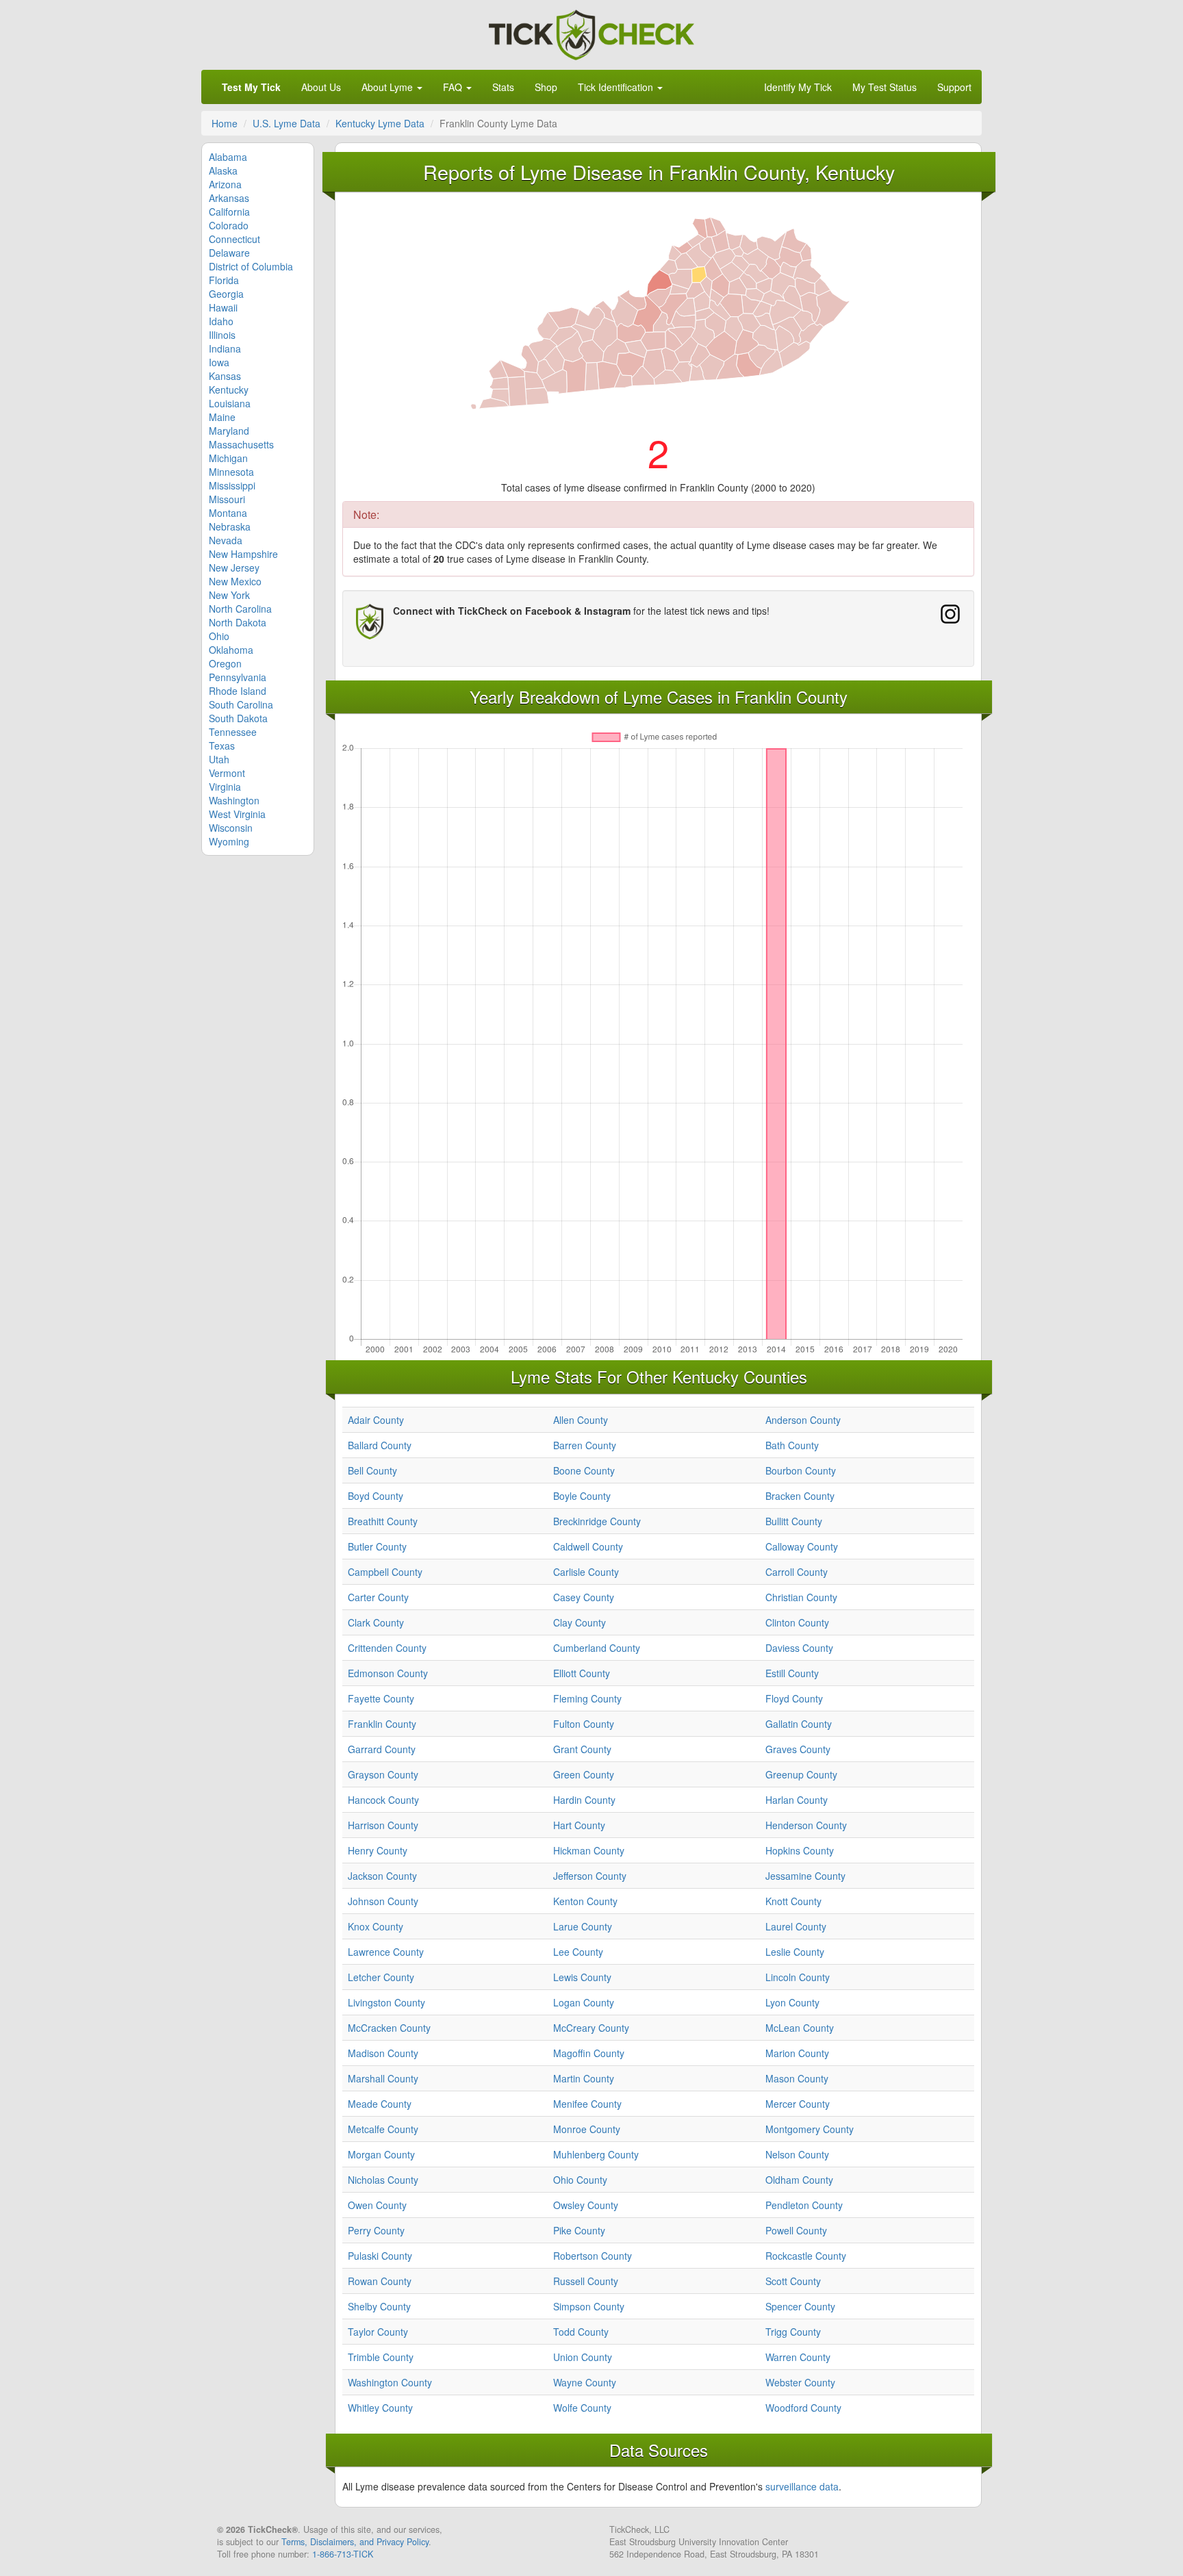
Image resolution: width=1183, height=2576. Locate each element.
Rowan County (380, 2281)
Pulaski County (380, 2256)
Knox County (376, 1926)
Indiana (225, 348)
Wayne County (585, 2382)
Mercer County (798, 2104)
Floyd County (794, 1698)
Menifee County (587, 2104)
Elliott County (582, 1673)
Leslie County (795, 1952)
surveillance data (802, 2486)
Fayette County (381, 1698)
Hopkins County (800, 1850)
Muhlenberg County (596, 2154)
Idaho (221, 321)
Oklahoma (231, 650)
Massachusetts (241, 444)
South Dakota (238, 718)
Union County (583, 2357)
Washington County (390, 2382)
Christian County (801, 1597)
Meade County (380, 2104)
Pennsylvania (238, 677)
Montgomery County (810, 2129)
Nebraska (230, 526)
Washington (234, 800)
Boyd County (376, 1496)
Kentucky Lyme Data (380, 123)
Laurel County (796, 1926)
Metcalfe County (383, 2129)
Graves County (798, 1749)
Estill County (792, 1673)
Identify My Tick (798, 87)
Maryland (229, 431)
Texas (222, 745)
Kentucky (229, 390)
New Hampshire (243, 554)
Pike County (579, 2230)
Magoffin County (589, 2053)
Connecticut (234, 239)
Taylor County (378, 2332)
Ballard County (380, 1445)
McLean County (800, 2028)
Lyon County (792, 2002)
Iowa (219, 362)
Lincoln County (798, 1977)
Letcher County (381, 1977)
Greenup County (801, 1774)
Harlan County (797, 1800)
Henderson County (806, 1825)
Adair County (376, 1420)
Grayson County (383, 1774)
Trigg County (793, 2332)
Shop (546, 87)
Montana (228, 513)
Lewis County (582, 1977)
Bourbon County (801, 1470)
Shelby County (379, 2306)
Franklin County (382, 1724)
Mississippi (232, 485)
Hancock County (383, 1800)
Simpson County (589, 2306)
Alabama (228, 157)
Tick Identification (617, 87)
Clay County (580, 1622)
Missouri (227, 499)
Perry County (376, 2230)
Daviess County (799, 1648)
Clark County (376, 1622)
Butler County (377, 1546)
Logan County (584, 2002)
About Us (321, 87)
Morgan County (381, 2154)
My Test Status (885, 87)
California (229, 212)
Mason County (797, 2078)
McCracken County (389, 2028)
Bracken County (800, 1496)
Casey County (584, 1597)
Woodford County (803, 2408)
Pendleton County (804, 2205)
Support (954, 87)
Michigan (228, 458)
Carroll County (797, 1572)
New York (229, 595)
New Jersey (234, 568)
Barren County (585, 1445)
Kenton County (585, 1901)
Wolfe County (582, 2408)
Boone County (584, 1470)
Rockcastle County (806, 2256)
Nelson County (797, 2154)
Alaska (223, 170)
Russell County (586, 2281)
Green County (584, 1774)
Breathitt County (383, 1521)
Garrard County (382, 1749)
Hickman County (589, 1850)
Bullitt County (794, 1521)
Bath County (792, 1445)
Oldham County (799, 2180)
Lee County (578, 1952)
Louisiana (230, 403)
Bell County (372, 1470)
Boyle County (582, 1496)
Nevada (226, 540)
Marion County (797, 2053)
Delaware (229, 253)
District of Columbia (251, 266)
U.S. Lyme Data (287, 123)
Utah (219, 759)
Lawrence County (386, 1952)
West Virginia (237, 814)
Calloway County (802, 1546)
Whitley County (380, 2408)
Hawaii (223, 307)
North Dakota (238, 622)
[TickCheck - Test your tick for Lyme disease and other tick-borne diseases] (591, 33)
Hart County (579, 1825)
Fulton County (584, 1724)
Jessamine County (805, 1876)
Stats (503, 87)
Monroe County (587, 2129)
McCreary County (591, 2028)
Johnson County (383, 1901)
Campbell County (385, 1572)
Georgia (226, 294)
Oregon (225, 663)
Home (225, 123)
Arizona (225, 184)
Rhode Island (238, 691)
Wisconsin (231, 828)
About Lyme (389, 87)
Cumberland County (597, 1648)
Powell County (796, 2230)
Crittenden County (387, 1648)
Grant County (582, 1749)
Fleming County (587, 1698)
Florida (224, 280)
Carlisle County (586, 1572)
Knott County (793, 1901)
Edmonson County (388, 1673)
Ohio (219, 636)
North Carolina (240, 609)
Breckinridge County (597, 1521)
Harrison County (383, 1825)
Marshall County (383, 2078)
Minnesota (231, 472)
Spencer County (800, 2306)
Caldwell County (588, 1546)
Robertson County (593, 2256)
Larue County (583, 1926)
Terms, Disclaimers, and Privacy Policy (355, 2542)
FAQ (454, 87)
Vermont (227, 773)
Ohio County (580, 2180)
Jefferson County (590, 1876)
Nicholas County (383, 2180)
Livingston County (386, 2002)
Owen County (377, 2205)
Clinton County (797, 1622)
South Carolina (241, 704)
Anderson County (803, 1420)
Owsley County (586, 2205)
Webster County (800, 2382)
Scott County (793, 2281)
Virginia (225, 787)
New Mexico (235, 581)
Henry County (378, 1850)
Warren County (798, 2357)
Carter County (378, 1597)
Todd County (581, 2332)
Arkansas (229, 198)
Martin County (584, 2078)
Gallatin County (799, 1724)
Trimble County (381, 2357)
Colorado (229, 225)
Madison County (383, 2053)
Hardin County (584, 1800)
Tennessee (233, 732)
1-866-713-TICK (343, 2554)
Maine (222, 417)
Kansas (225, 376)
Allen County (581, 1420)
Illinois (222, 335)
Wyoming (229, 841)
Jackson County (382, 1876)
